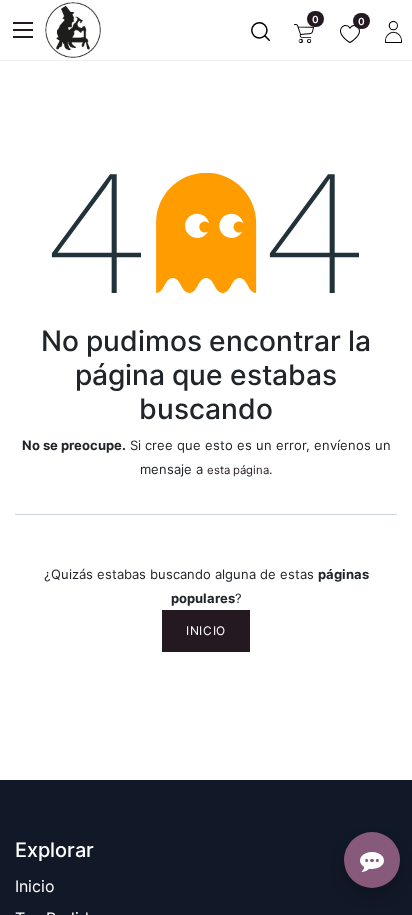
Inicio (206, 630)
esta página (238, 470)
